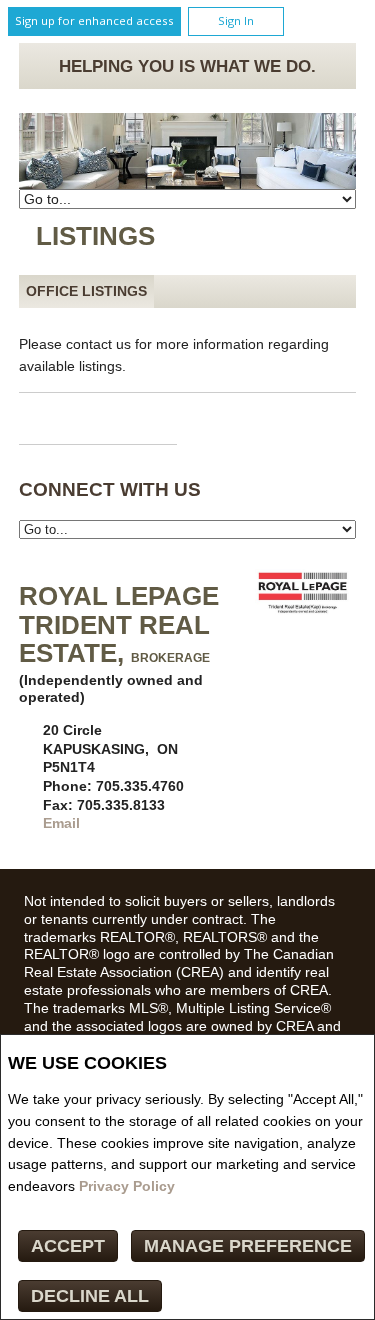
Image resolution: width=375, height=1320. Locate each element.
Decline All (90, 1296)
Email (61, 823)
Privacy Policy (127, 1186)
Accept (68, 1246)
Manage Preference (248, 1246)
